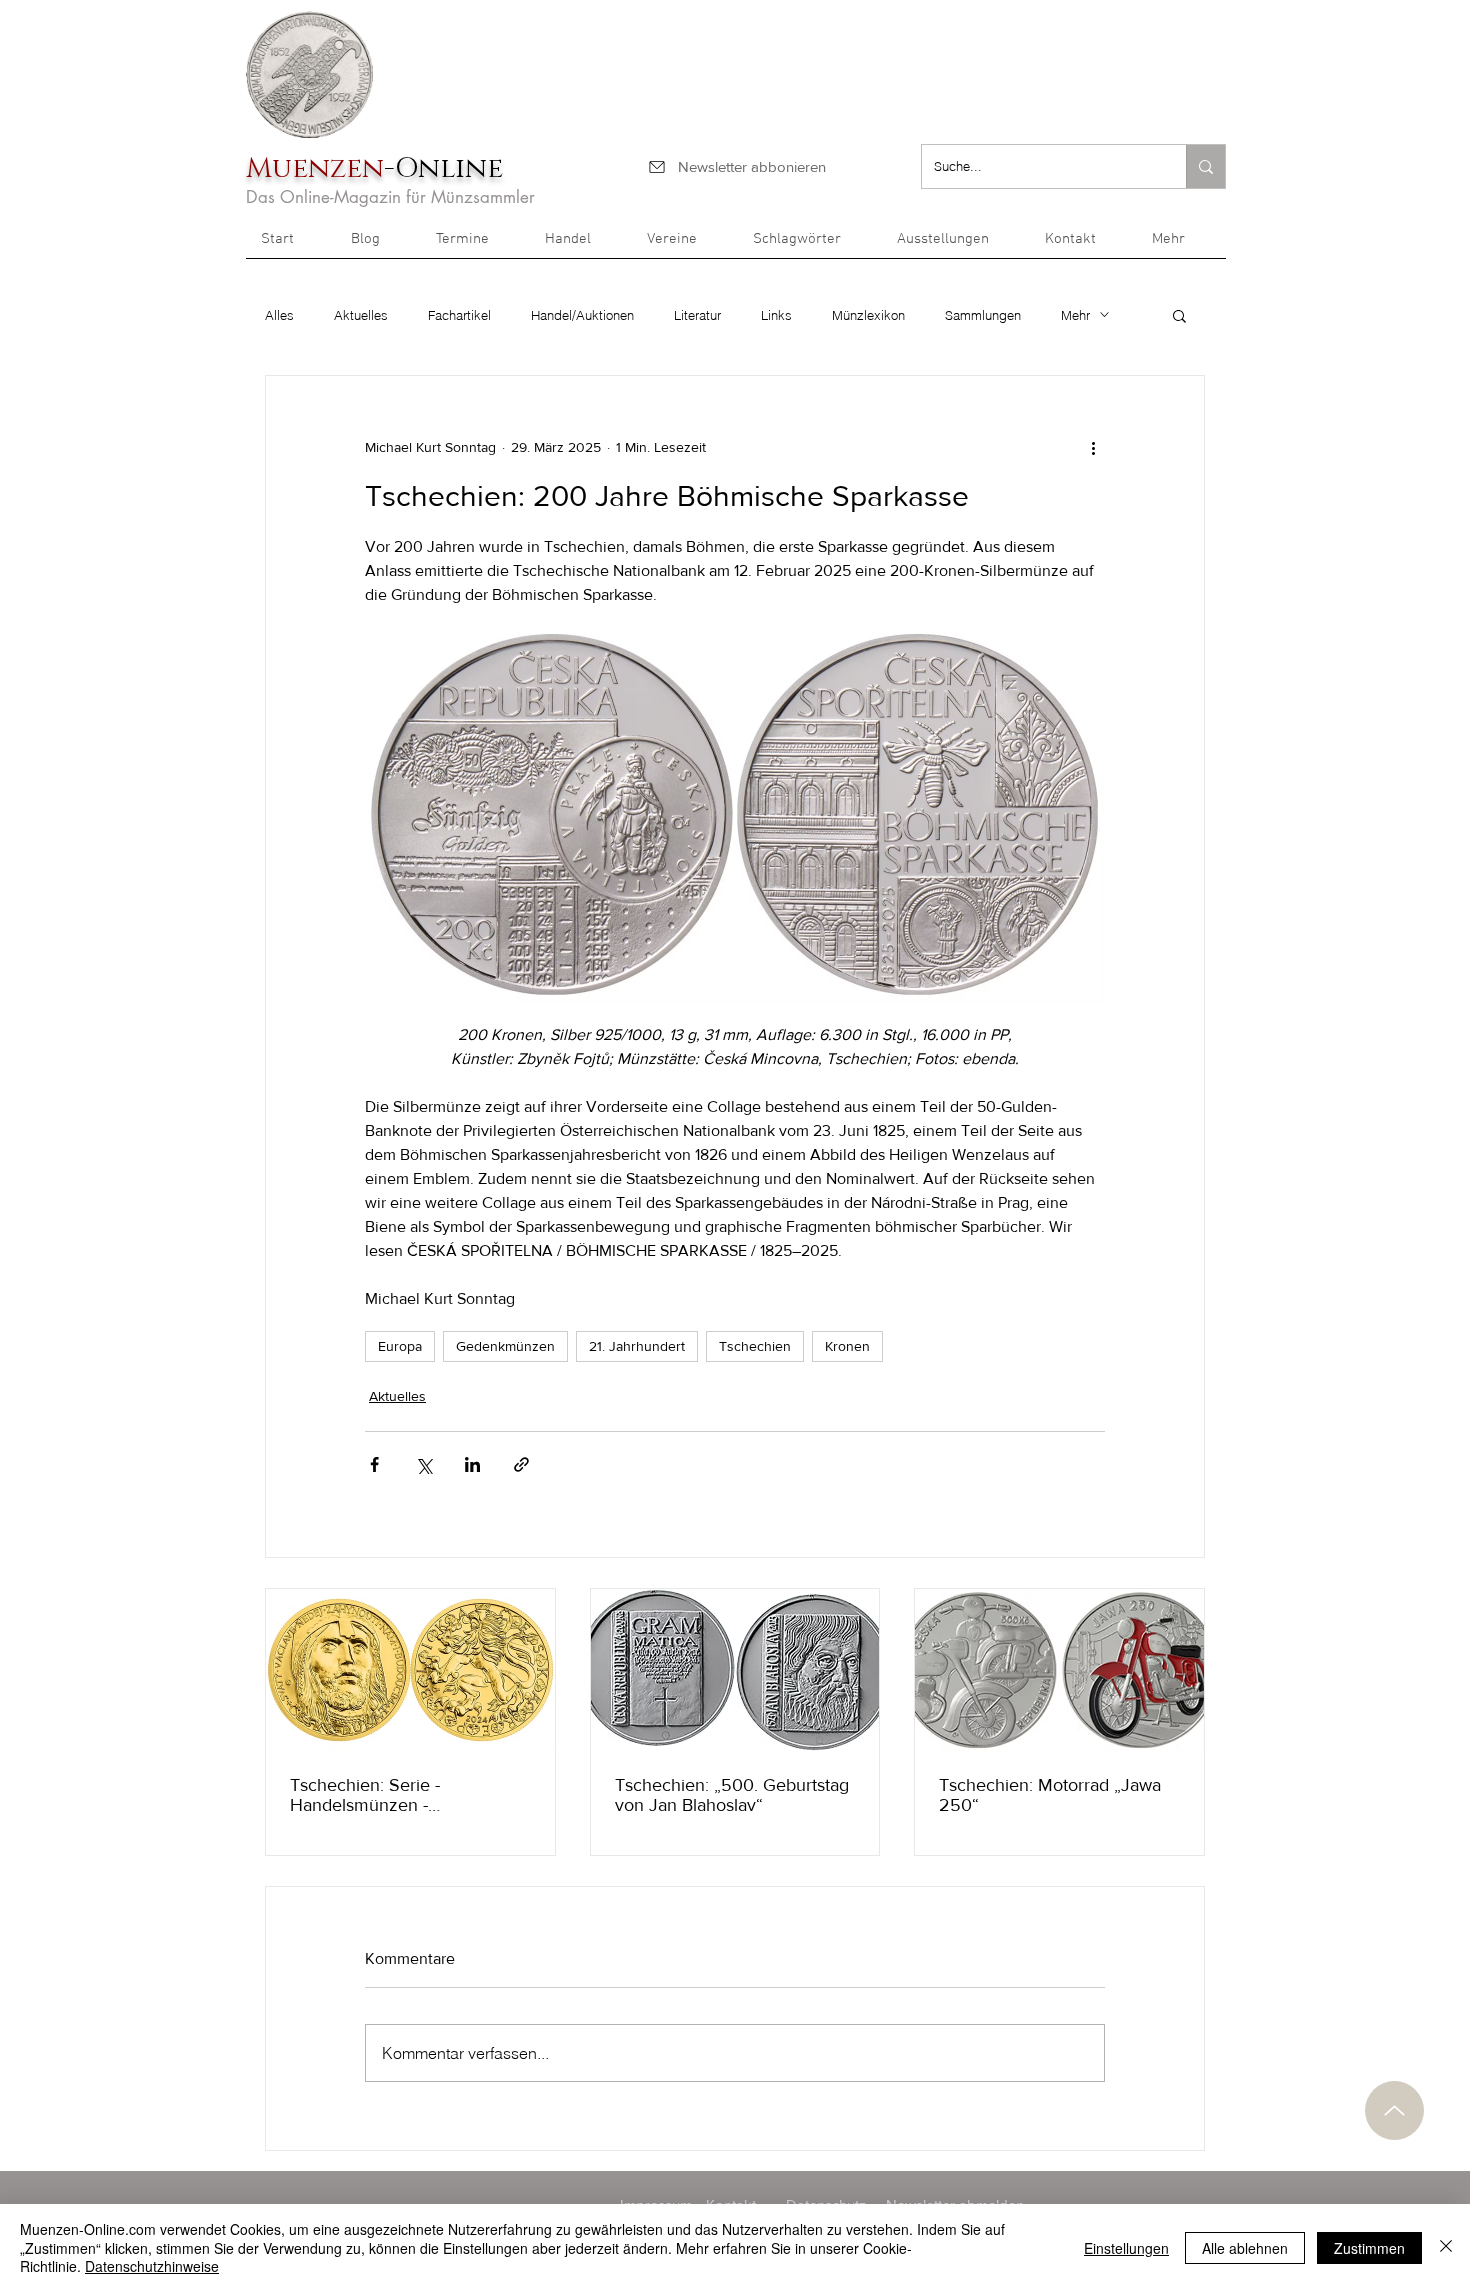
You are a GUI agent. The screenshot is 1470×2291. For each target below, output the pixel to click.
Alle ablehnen (1245, 2248)
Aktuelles (361, 315)
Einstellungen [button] (1126, 2248)
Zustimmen (1369, 2248)
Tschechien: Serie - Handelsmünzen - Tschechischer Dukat (372, 1795)
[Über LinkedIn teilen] (472, 1464)
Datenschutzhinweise (152, 2266)
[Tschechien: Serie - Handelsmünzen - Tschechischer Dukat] (410, 1670)
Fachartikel (459, 315)
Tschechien (755, 1346)
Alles (279, 315)
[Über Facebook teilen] (374, 1464)
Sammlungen (983, 315)
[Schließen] (1446, 2247)
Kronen (847, 1346)
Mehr (1075, 315)
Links (776, 315)
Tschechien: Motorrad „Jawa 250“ (1050, 1795)
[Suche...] (1205, 166)
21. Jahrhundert (637, 1346)
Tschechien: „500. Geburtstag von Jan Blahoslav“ (732, 1795)
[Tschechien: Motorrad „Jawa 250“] (1059, 1670)
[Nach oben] (1394, 2110)
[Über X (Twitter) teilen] (423, 1464)
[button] (1181, 246)
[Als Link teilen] (521, 1464)
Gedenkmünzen (505, 1346)
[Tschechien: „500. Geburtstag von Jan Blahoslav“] (735, 1670)
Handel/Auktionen (582, 315)
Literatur (697, 315)
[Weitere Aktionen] (1093, 448)
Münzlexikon (868, 315)
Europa (400, 1346)
